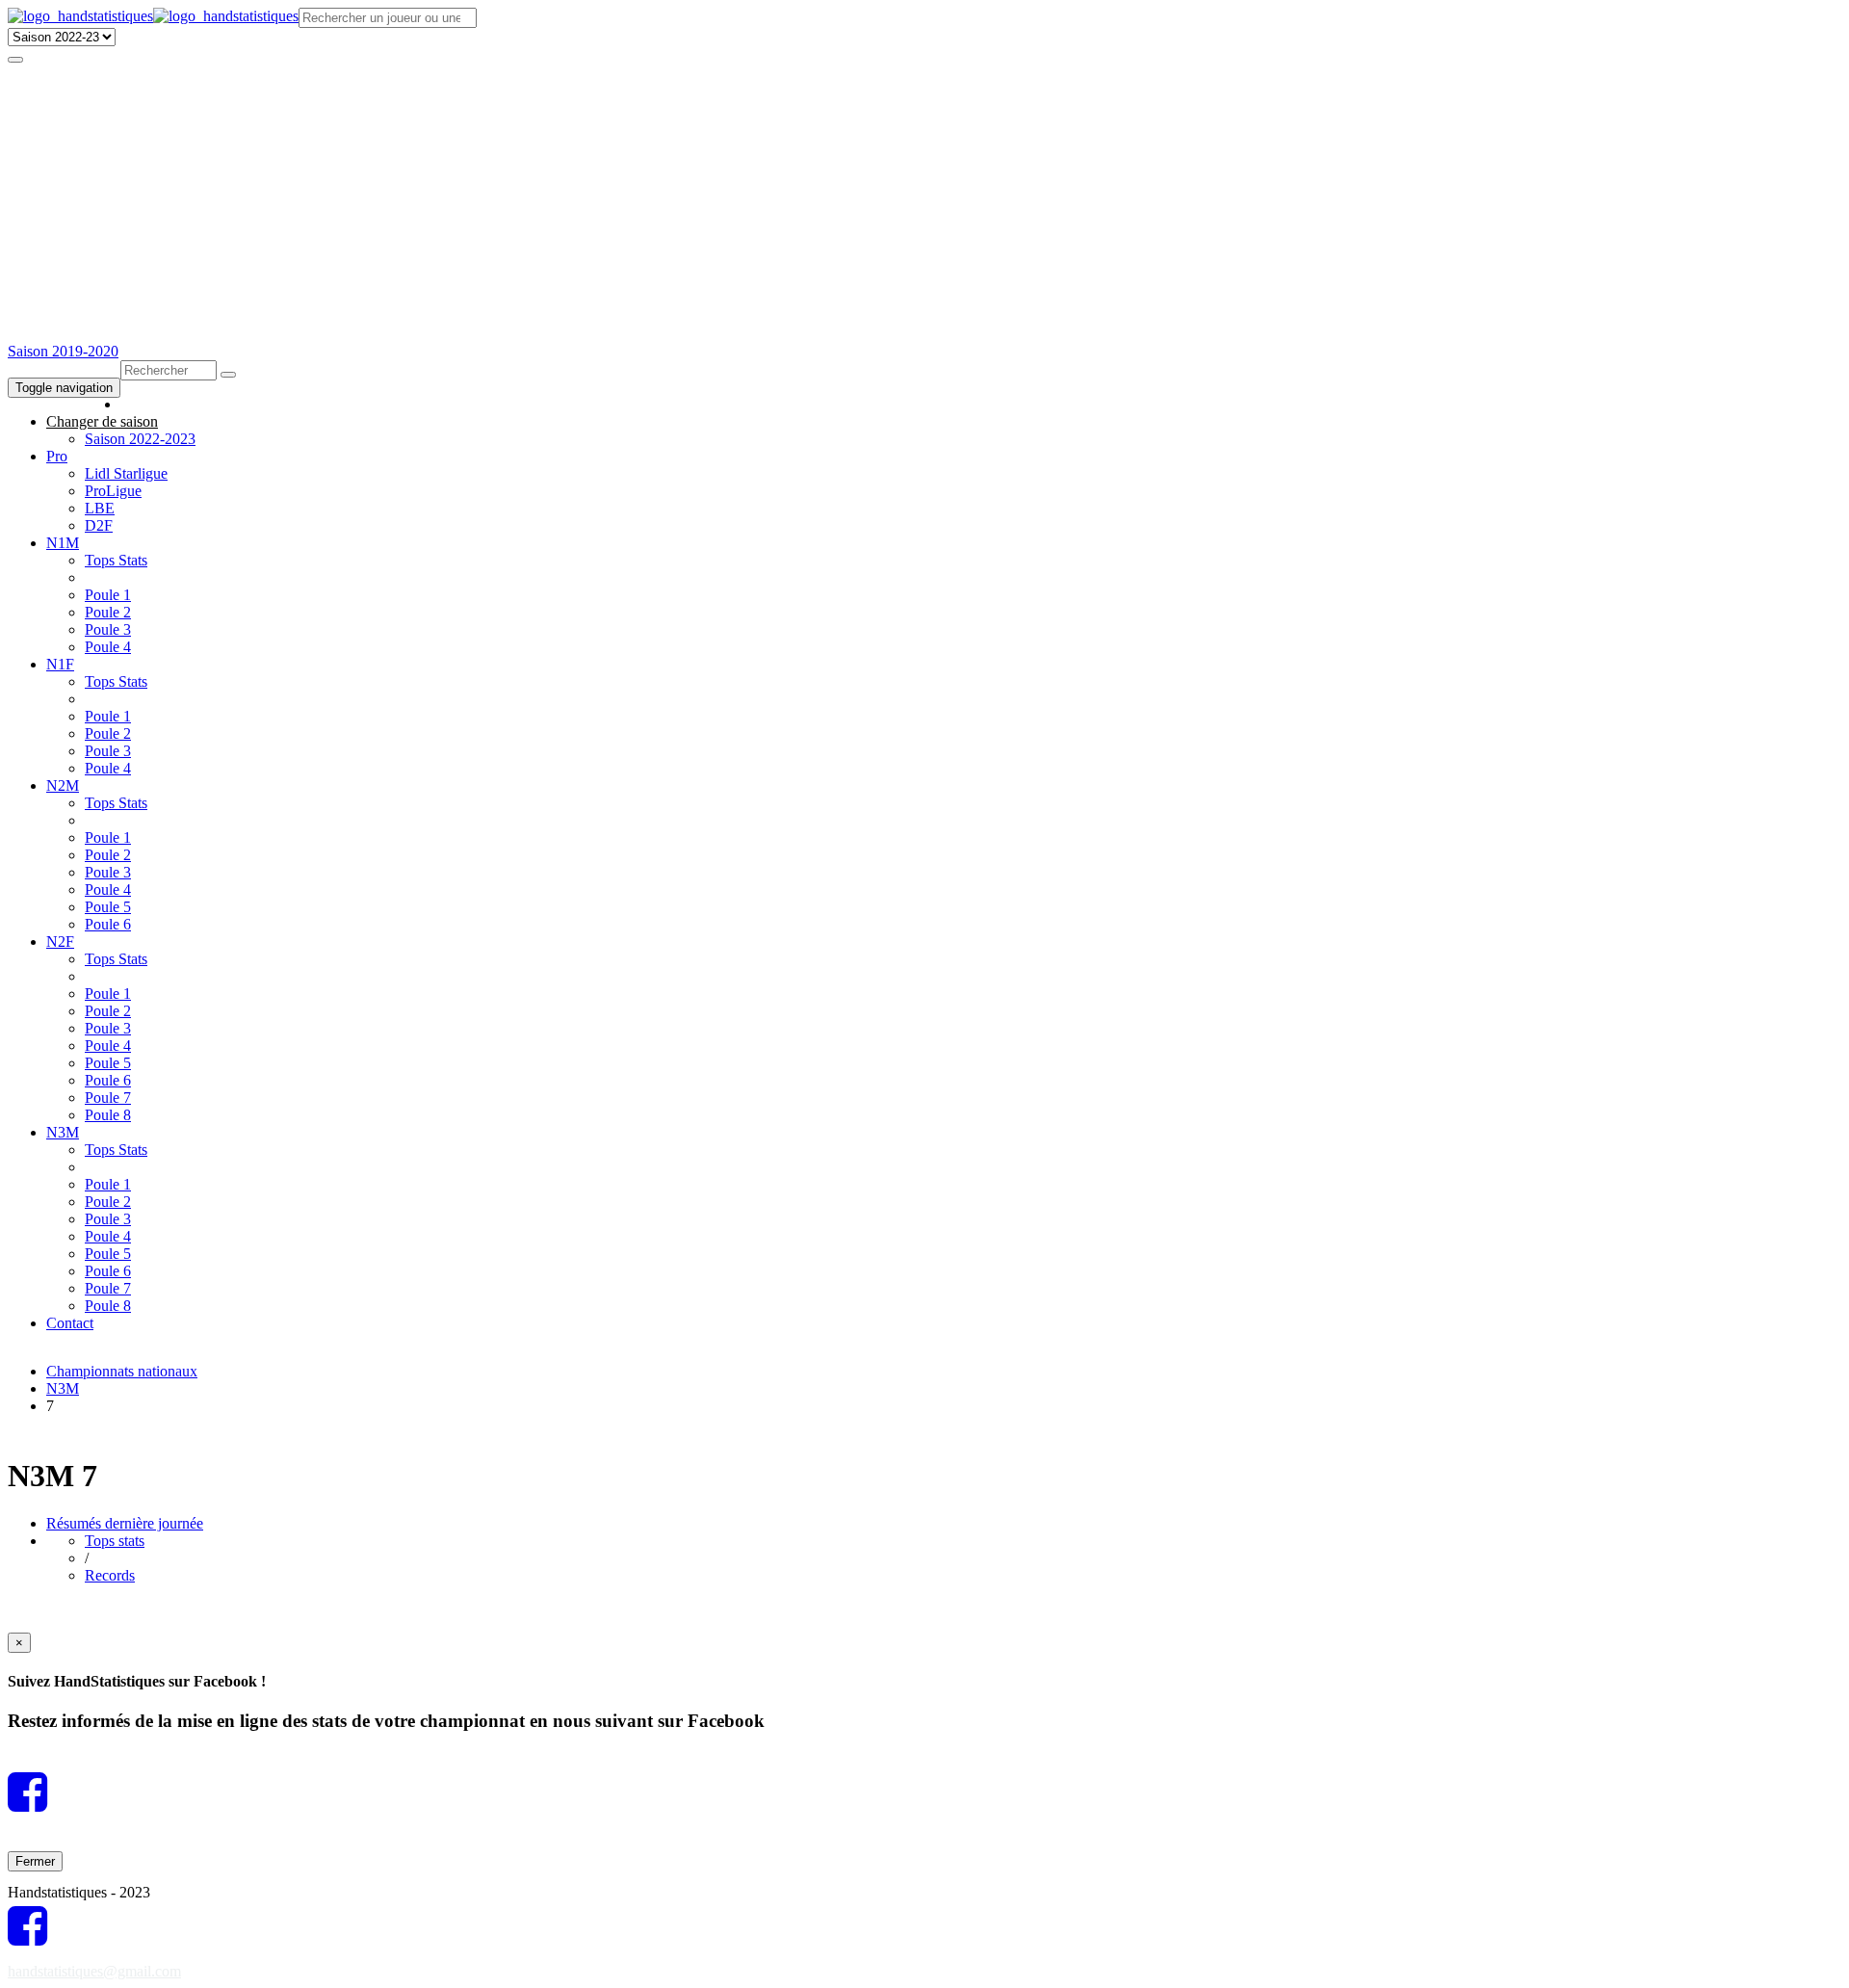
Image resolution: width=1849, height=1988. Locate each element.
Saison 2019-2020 (63, 351)
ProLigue (113, 491)
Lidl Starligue (126, 473)
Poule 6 (108, 924)
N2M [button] (63, 785)
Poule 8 (108, 1115)
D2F (99, 525)
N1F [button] (60, 664)
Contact (70, 1323)
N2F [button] (60, 942)
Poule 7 (108, 1098)
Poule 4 (108, 647)
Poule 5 (108, 907)
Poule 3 (108, 629)
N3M (63, 1388)
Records (110, 1575)
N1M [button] (63, 543)
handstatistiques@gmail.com (94, 1971)
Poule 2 (108, 612)
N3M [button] (63, 1132)
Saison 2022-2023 (140, 439)
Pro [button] (57, 456)
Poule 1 (108, 595)
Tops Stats (116, 560)
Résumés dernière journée (125, 1523)
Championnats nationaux (122, 1371)
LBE (100, 508)
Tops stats (115, 1541)
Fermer (35, 1861)
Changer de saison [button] (102, 421)
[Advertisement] (924, 198)
